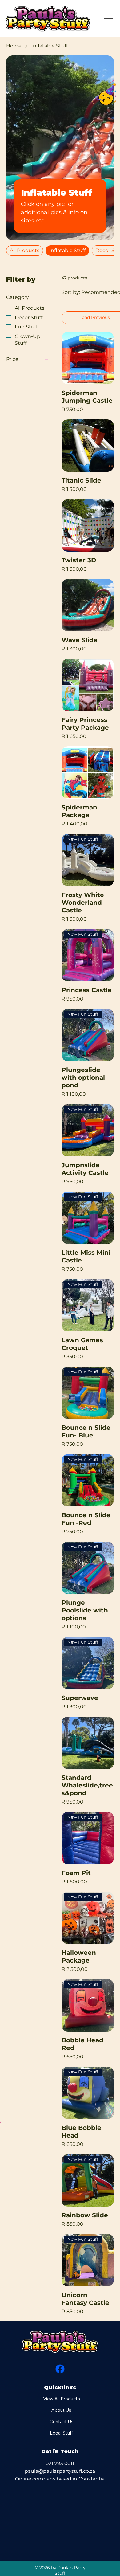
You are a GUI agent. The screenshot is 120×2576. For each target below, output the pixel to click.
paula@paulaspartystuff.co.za (60, 2471)
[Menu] (109, 18)
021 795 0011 (60, 2463)
